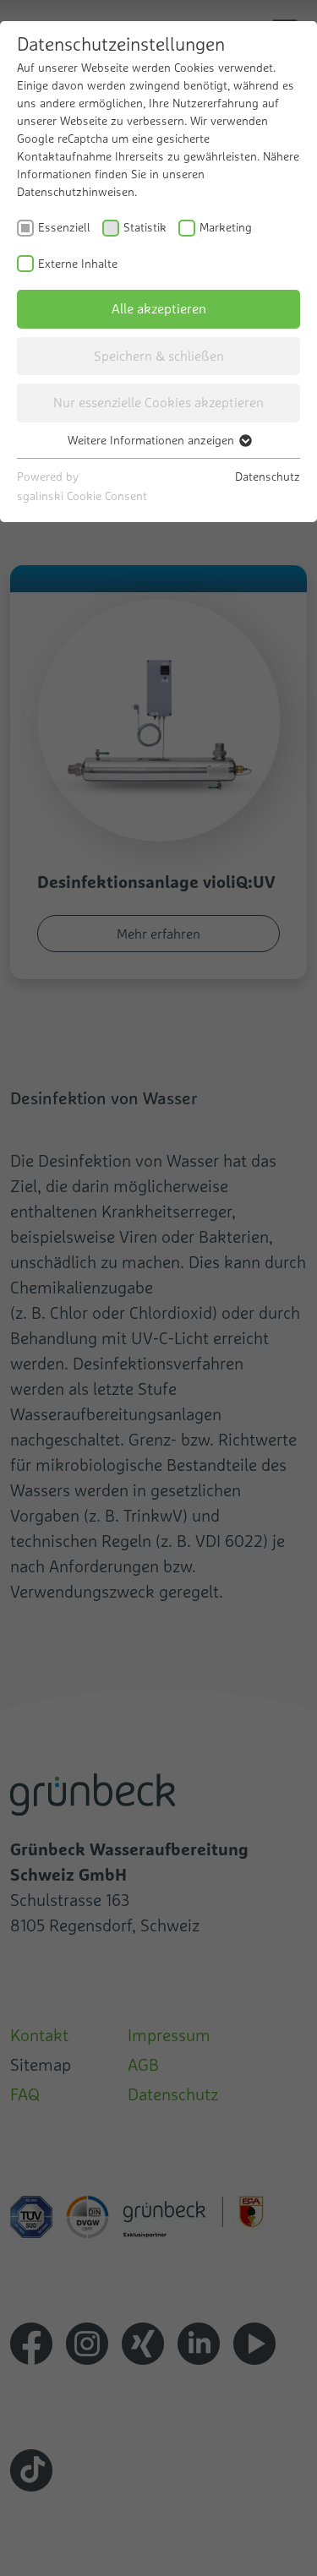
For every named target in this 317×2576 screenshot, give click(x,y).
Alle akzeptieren (159, 308)
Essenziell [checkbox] (64, 227)
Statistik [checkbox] (145, 227)
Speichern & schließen (159, 356)
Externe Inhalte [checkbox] (78, 264)
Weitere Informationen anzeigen (153, 440)
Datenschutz (268, 477)
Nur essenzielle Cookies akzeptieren (158, 402)
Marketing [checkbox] (226, 227)
